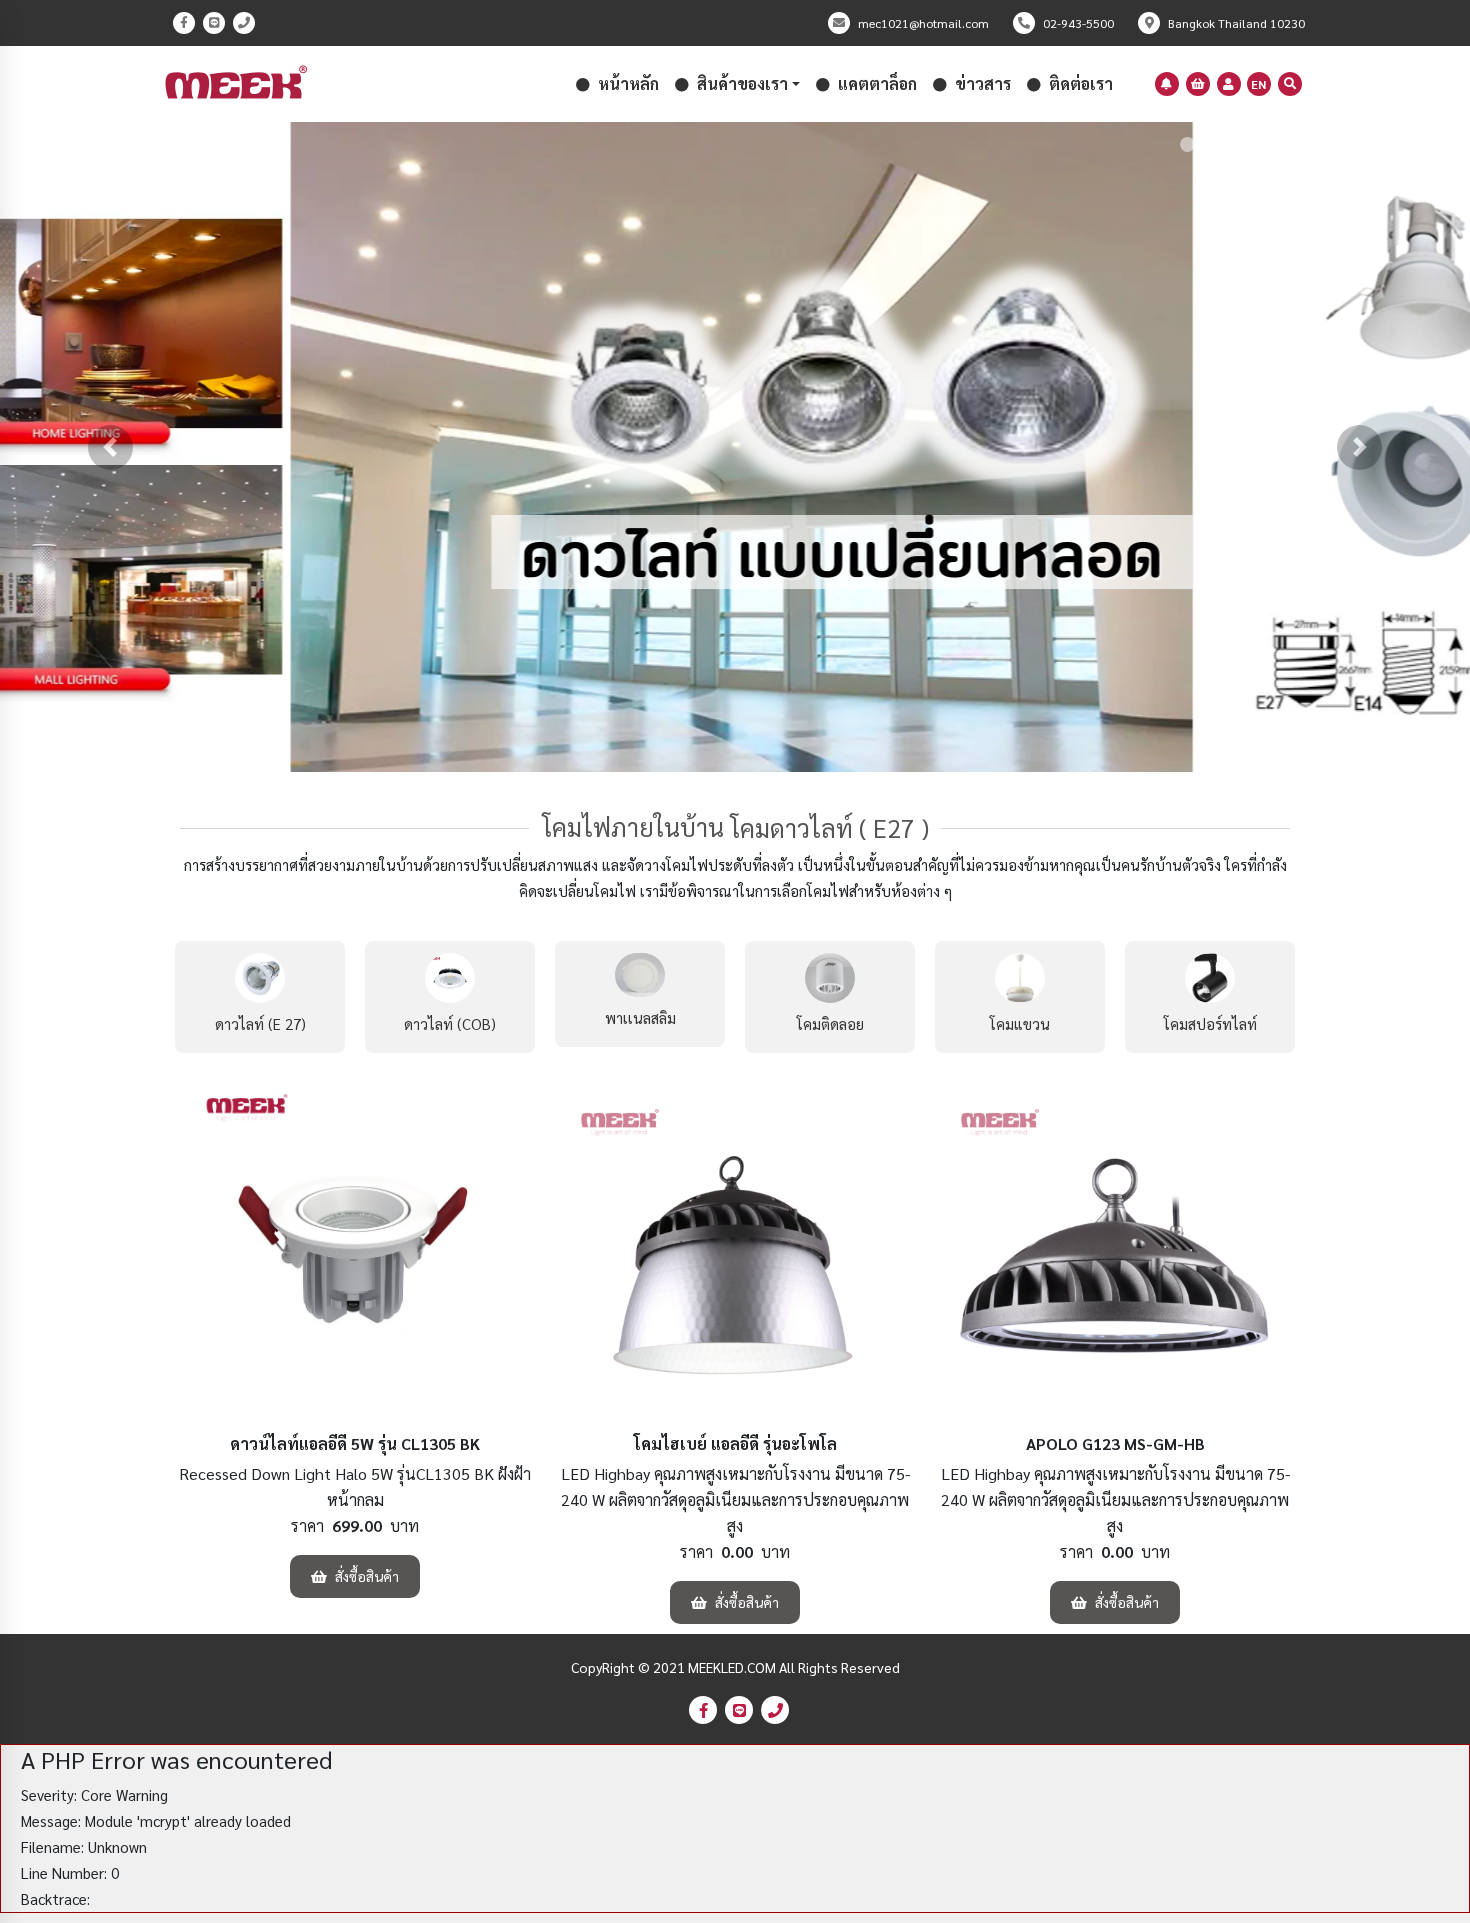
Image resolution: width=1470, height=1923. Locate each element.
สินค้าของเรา (740, 83)
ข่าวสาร (981, 83)
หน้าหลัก (626, 83)
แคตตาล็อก (875, 83)
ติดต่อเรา (1079, 83)
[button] (110, 447)
